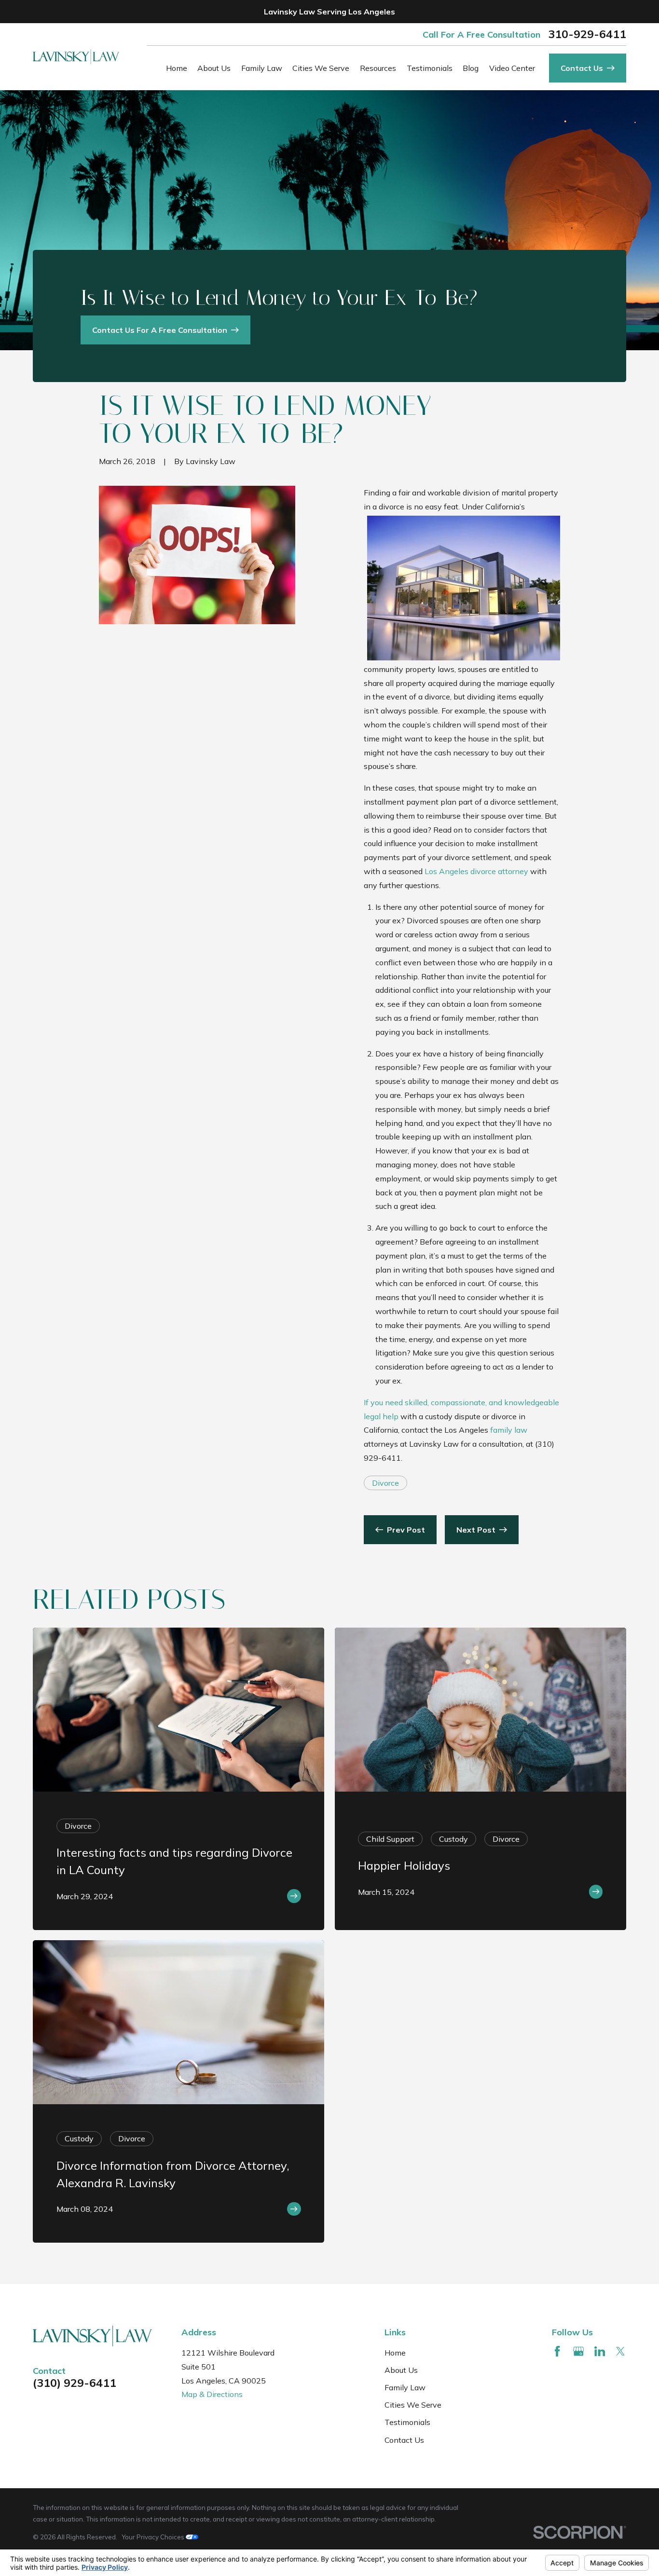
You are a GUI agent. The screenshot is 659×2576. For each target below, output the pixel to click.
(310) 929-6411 (75, 2383)
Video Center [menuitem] (512, 68)
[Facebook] (557, 2351)
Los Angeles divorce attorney (476, 871)
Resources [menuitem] (378, 68)
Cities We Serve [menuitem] (321, 68)
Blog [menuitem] (471, 68)
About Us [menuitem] (214, 68)
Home (395, 2353)
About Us (401, 2370)
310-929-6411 (587, 34)
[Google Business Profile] (578, 2351)
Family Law (405, 2387)
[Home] (76, 57)
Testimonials (407, 2422)
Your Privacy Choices (154, 2537)
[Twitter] (620, 2351)
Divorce (385, 1483)
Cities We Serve (413, 2405)
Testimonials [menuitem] (430, 68)
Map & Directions (212, 2394)
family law (509, 1430)
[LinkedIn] (600, 2351)
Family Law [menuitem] (262, 68)
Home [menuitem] (177, 68)
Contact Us (404, 2440)
